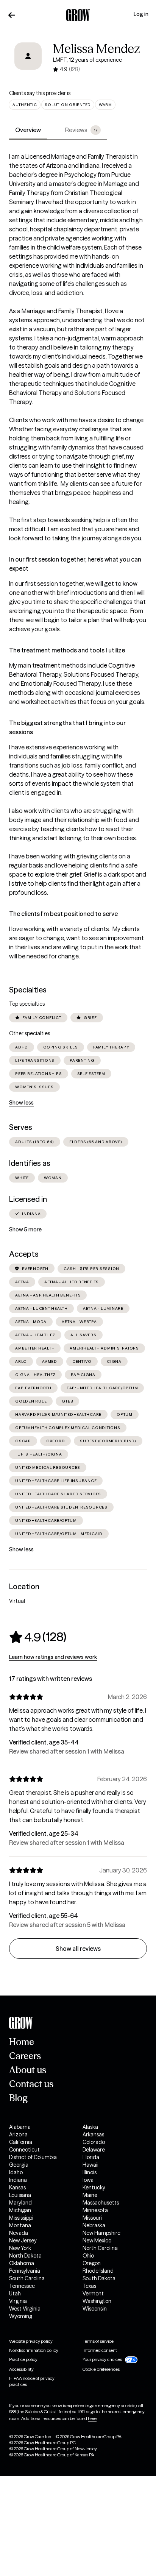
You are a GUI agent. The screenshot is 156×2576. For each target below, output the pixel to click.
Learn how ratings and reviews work (53, 1657)
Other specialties (30, 1033)
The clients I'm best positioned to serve (63, 914)
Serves (21, 1127)
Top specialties (27, 1004)
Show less (21, 1103)
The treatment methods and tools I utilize (67, 650)
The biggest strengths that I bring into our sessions (67, 727)
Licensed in (28, 1199)
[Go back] (12, 15)
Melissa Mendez (97, 49)
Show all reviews (78, 1949)
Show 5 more (25, 1229)
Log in (141, 14)
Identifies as (30, 1163)
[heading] (38, 1637)
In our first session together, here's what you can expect (75, 564)
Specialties (28, 990)
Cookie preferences (101, 2369)
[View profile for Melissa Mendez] (28, 61)
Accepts (24, 1254)
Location (24, 1587)
